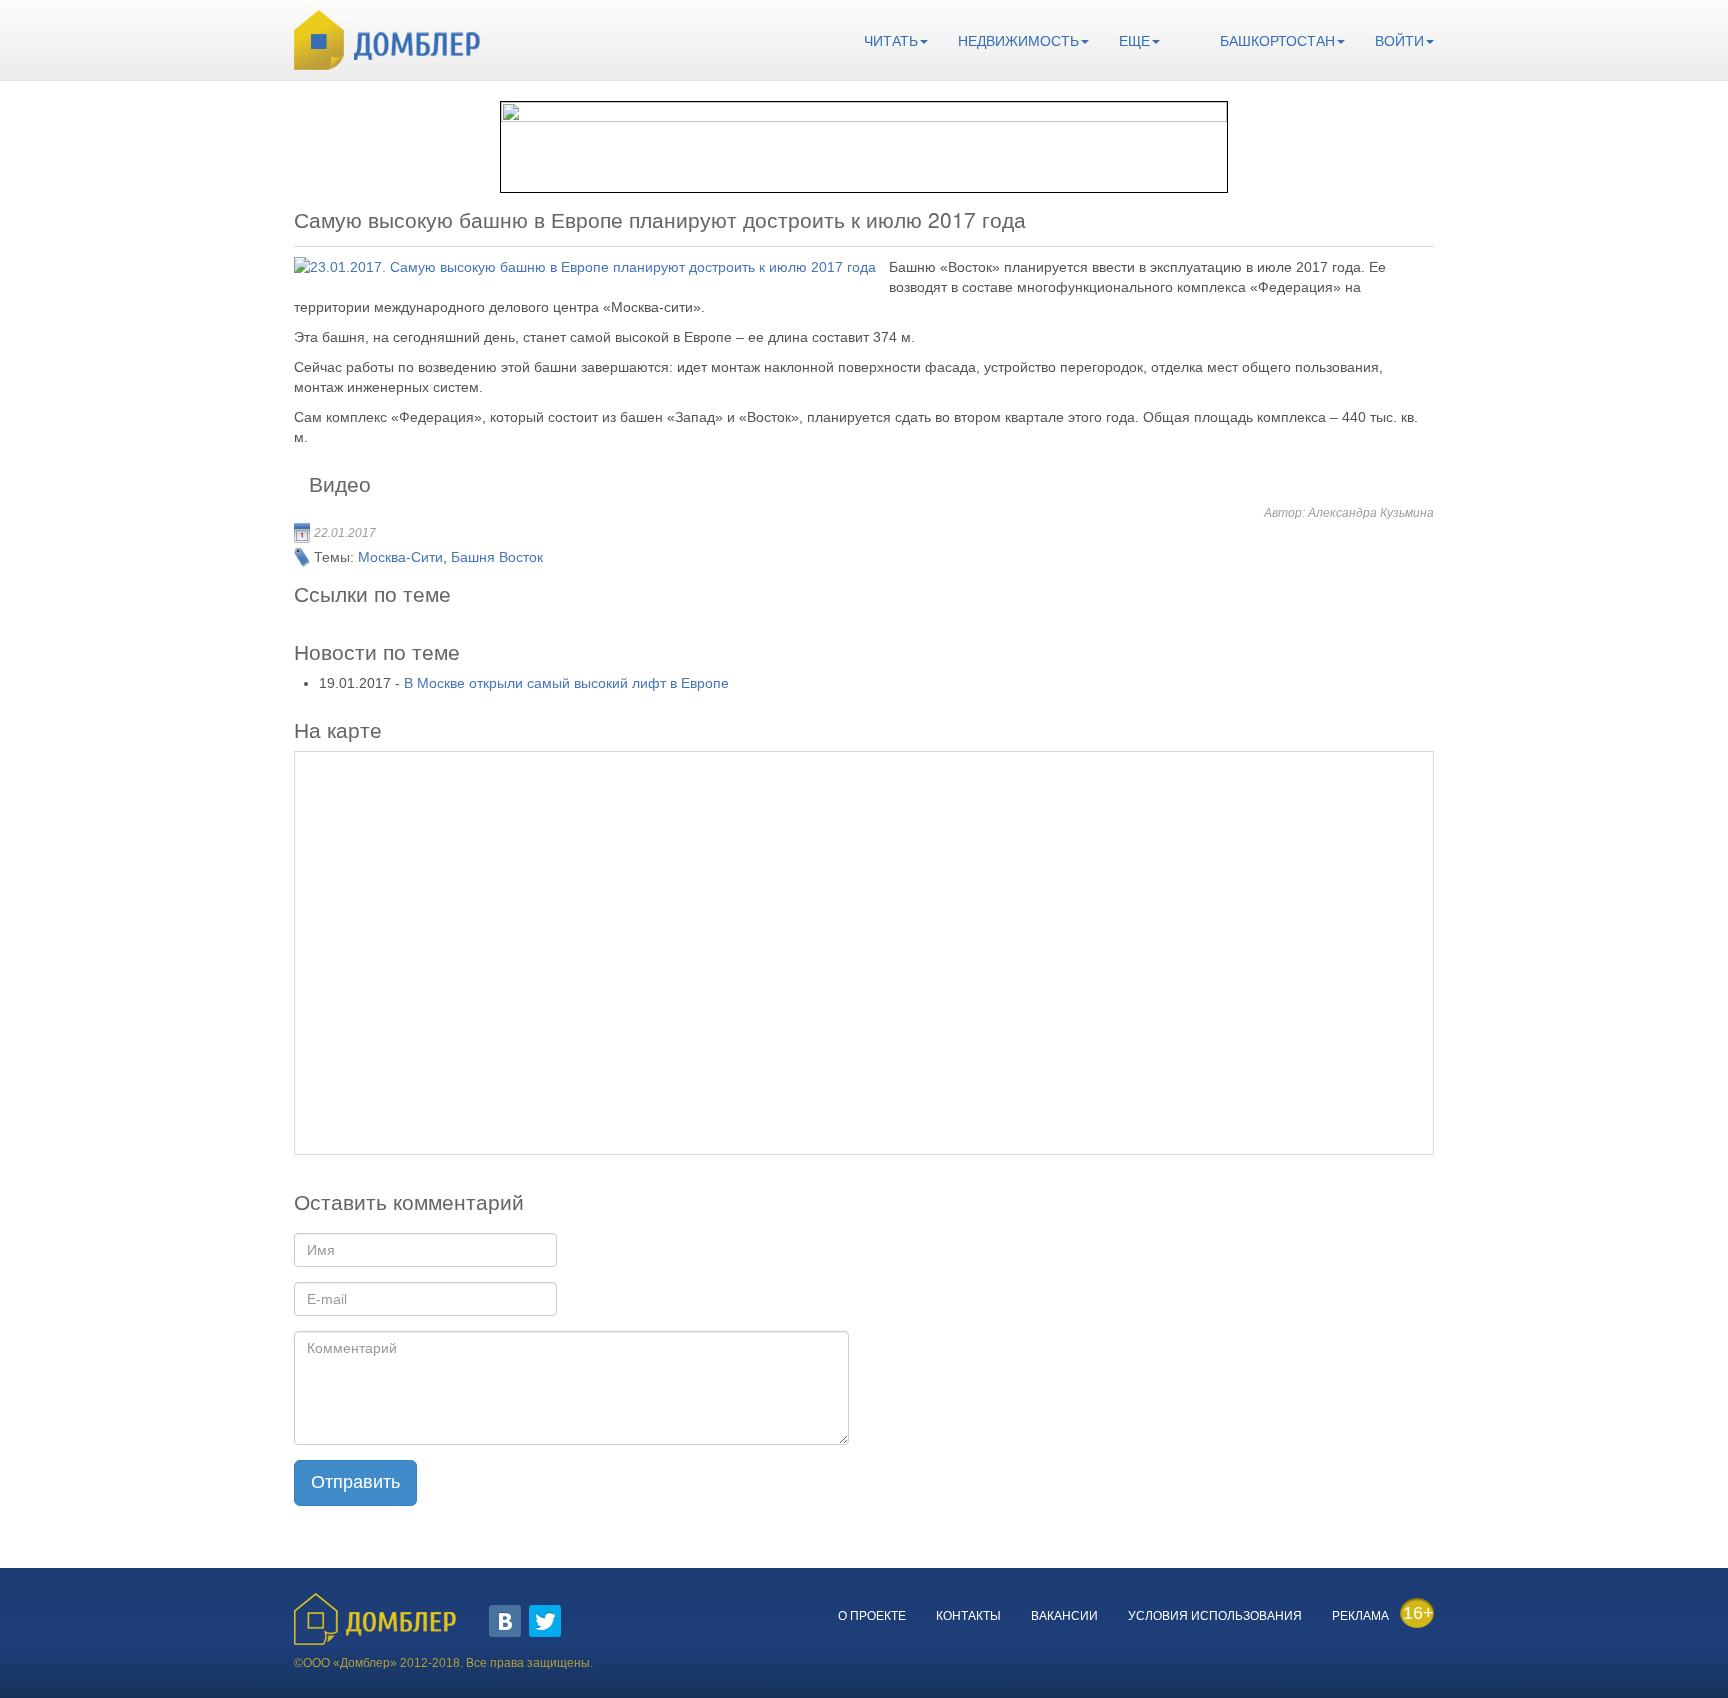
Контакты (968, 1616)
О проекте (872, 1616)
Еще (1134, 41)
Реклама (1360, 1616)
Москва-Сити (400, 557)
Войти (1399, 41)
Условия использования (1215, 1616)
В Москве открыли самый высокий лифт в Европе (566, 683)
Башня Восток (497, 557)
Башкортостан (1277, 41)
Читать (891, 41)
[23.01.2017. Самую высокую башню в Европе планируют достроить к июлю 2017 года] (585, 267)
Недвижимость (1018, 41)
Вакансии (1064, 1616)
